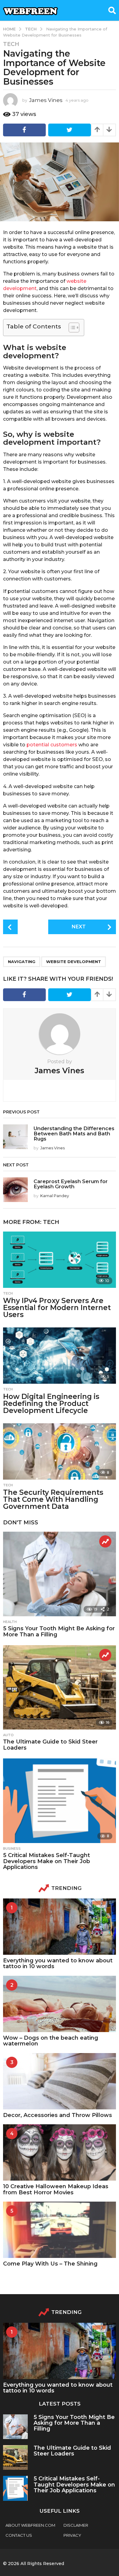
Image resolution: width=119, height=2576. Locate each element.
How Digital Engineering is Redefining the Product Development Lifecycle (51, 1404)
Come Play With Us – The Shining (50, 2264)
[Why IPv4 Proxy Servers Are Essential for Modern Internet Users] (60, 1260)
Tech (11, 44)
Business (12, 1849)
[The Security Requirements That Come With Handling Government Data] (60, 1451)
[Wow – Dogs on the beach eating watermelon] (60, 2004)
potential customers (52, 745)
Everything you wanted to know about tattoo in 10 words (58, 1963)
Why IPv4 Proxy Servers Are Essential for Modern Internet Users (57, 1308)
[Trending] (105, 1541)
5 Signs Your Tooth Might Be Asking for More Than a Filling (59, 1631)
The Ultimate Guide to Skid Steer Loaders (50, 1745)
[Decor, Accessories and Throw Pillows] (60, 2081)
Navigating (22, 962)
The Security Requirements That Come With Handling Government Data (53, 1499)
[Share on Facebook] (24, 130)
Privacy (72, 2535)
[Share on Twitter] (70, 130)
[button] (112, 10)
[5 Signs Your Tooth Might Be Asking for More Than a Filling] (60, 1574)
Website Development (74, 962)
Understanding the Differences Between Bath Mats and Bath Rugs (74, 1134)
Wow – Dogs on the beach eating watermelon (51, 2041)
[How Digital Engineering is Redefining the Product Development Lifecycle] (60, 1356)
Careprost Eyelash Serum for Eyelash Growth (71, 1184)
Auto (8, 1735)
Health (10, 1622)
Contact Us (19, 2535)
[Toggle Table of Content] (71, 328)
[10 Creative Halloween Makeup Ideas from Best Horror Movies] (60, 2152)
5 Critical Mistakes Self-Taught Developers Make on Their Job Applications (47, 1861)
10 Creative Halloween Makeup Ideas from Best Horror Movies (56, 2189)
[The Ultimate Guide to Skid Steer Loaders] (60, 1688)
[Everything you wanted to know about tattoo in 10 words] (60, 1927)
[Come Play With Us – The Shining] (60, 2230)
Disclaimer (76, 2525)
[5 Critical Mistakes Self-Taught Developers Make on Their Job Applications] (60, 1801)
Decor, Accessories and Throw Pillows (58, 2115)
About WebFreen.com (30, 2525)
